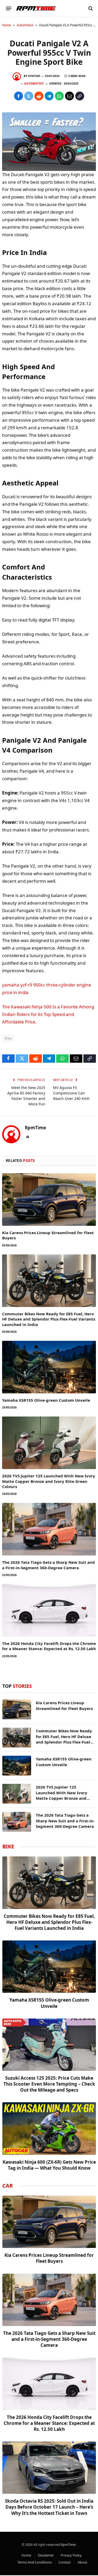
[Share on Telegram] (49, 96)
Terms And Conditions (35, 2562)
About (82, 2562)
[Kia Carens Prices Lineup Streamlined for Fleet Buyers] (49, 1200)
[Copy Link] (80, 96)
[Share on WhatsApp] (59, 96)
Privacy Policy (71, 2555)
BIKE (8, 1846)
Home (7, 25)
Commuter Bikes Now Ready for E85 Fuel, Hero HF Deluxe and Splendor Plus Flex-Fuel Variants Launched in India (49, 1319)
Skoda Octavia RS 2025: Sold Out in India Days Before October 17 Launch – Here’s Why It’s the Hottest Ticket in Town (49, 2507)
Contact (65, 2562)
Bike (8, 1038)
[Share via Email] (70, 96)
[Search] (90, 8)
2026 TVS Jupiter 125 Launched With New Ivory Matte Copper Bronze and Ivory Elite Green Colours (49, 1481)
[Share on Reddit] (39, 96)
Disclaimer (46, 2555)
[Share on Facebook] (19, 96)
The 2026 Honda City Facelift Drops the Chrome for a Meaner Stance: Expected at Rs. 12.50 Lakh (49, 1646)
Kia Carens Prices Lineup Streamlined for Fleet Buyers (64, 1705)
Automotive (25, 25)
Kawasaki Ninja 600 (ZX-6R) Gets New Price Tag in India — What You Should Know (49, 2165)
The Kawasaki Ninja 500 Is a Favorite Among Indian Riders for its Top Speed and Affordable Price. (48, 1014)
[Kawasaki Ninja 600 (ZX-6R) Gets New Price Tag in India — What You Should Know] (49, 2128)
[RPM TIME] (36, 8)
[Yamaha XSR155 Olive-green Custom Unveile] (49, 1367)
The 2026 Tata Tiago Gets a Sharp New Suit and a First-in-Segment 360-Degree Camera (48, 1565)
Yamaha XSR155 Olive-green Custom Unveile (46, 1400)
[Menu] (9, 8)
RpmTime (34, 76)
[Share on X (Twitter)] (29, 96)
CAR (8, 2186)
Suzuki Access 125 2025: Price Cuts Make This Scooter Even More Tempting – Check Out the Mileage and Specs (49, 2084)
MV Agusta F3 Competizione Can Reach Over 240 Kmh (71, 1093)
